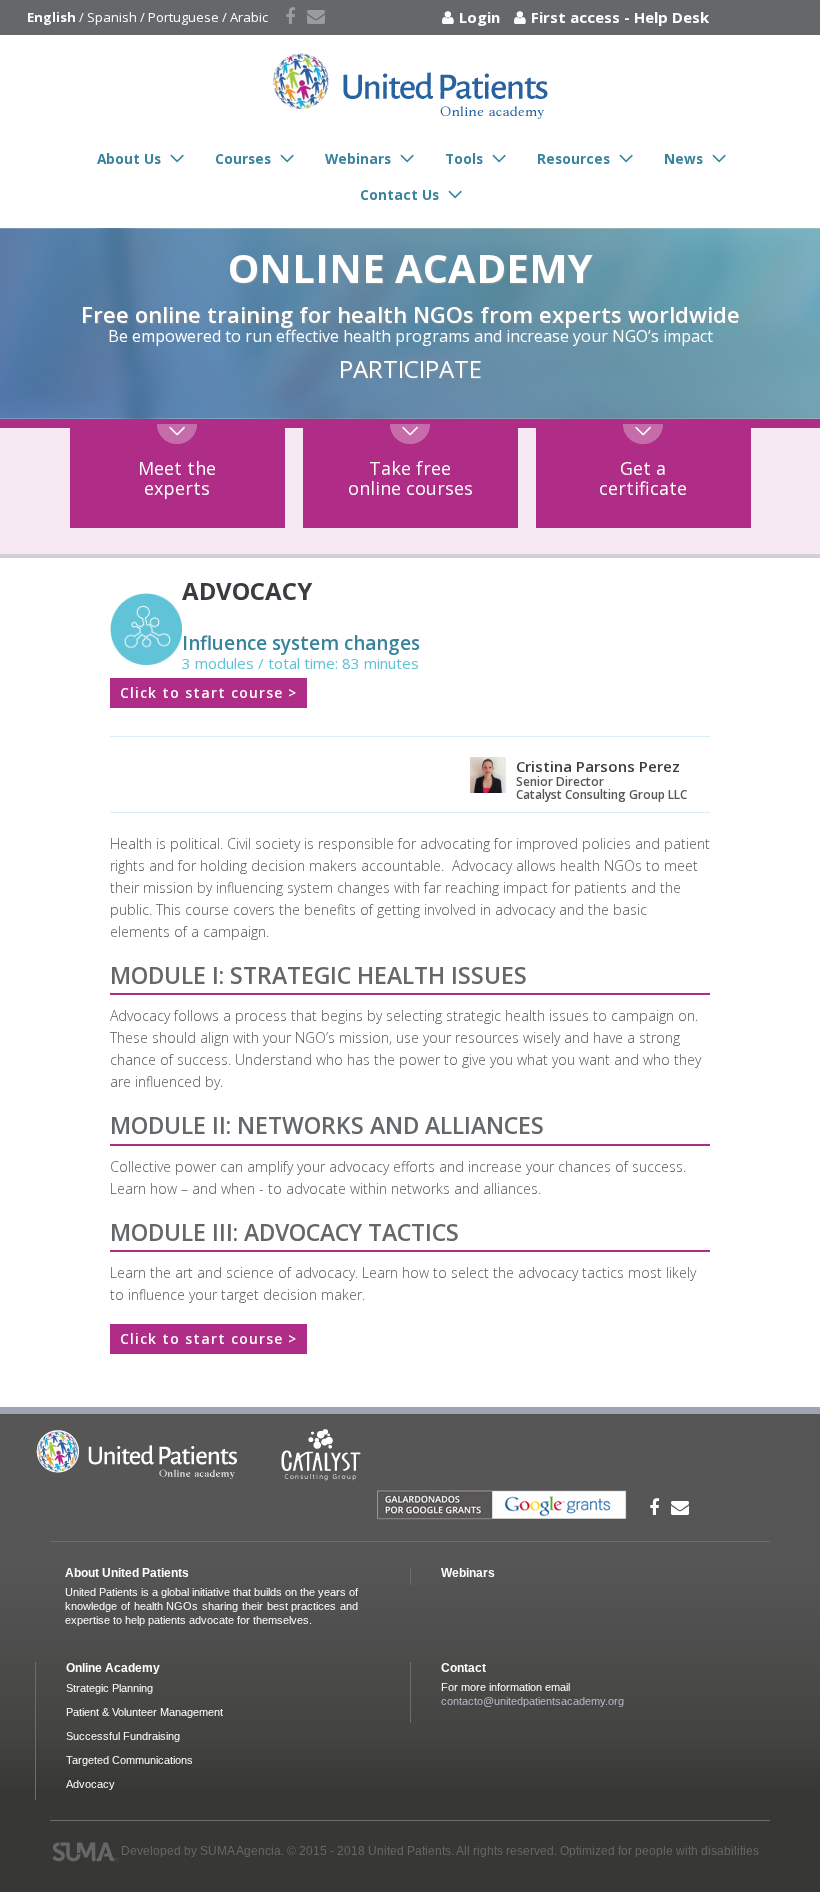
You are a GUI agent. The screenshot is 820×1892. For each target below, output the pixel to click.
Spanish (112, 17)
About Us (129, 158)
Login (479, 17)
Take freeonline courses (410, 478)
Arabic (249, 17)
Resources (573, 158)
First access (575, 17)
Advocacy (90, 1784)
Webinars (358, 158)
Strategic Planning (109, 1688)
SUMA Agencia (240, 1851)
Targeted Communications (129, 1760)
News (683, 158)
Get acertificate (643, 478)
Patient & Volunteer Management (144, 1712)
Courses (243, 158)
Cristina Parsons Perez (598, 766)
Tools (464, 158)
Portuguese (183, 17)
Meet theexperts (177, 478)
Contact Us (399, 194)
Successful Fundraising (123, 1736)
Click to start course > (208, 692)
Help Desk (671, 17)
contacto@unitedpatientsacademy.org (532, 1701)
